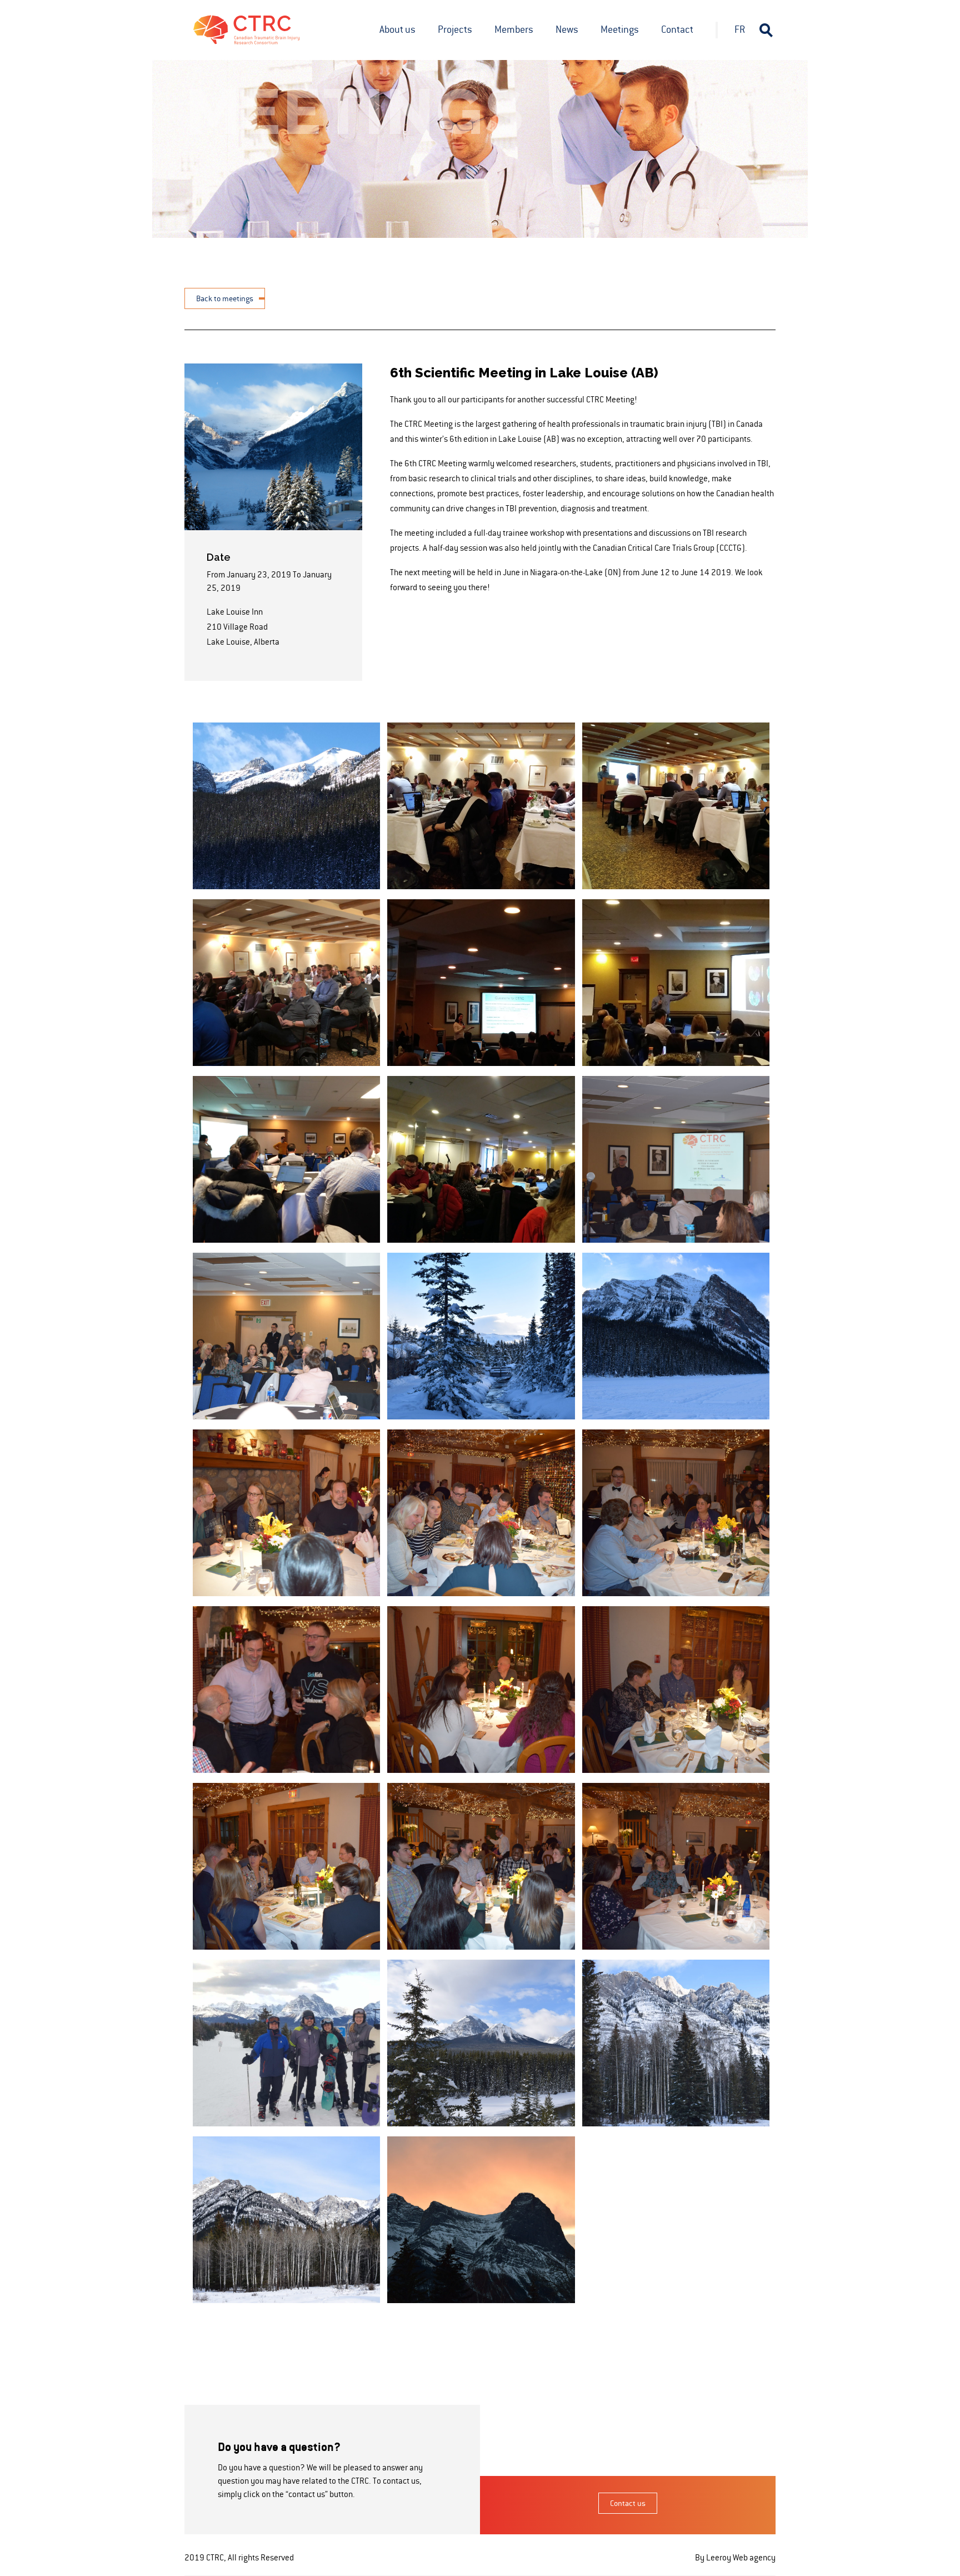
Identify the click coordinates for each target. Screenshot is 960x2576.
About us (397, 29)
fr (740, 29)
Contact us (628, 2503)
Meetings (620, 29)
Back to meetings (225, 298)
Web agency (754, 2557)
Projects (455, 29)
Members (514, 29)
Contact (677, 29)
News (567, 29)
